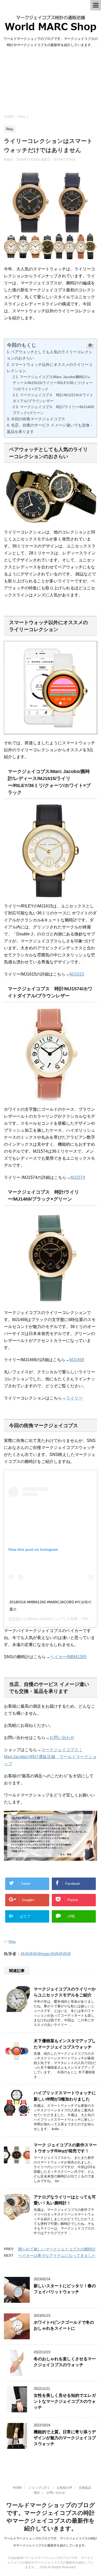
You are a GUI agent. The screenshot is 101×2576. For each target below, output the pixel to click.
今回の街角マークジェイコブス (38, 419)
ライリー (74, 1398)
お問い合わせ (62, 1738)
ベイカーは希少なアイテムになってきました (57, 2256)
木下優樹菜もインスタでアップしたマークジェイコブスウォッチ (65, 2044)
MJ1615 (77, 974)
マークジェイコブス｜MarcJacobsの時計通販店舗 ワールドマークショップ (50, 1757)
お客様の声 (64, 2488)
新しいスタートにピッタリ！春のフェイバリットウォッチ (65, 2289)
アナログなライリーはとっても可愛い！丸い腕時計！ (65, 2200)
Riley (12, 1942)
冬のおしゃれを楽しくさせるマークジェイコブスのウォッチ (65, 2362)
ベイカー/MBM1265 (68, 1657)
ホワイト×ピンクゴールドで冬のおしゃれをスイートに (64, 2325)
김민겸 (14, 1619)
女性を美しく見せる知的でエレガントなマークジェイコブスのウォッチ (65, 2401)
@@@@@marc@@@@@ (46, 1954)
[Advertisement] (51, 80)
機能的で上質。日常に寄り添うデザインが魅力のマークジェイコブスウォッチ (65, 2438)
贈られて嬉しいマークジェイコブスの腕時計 (57, 2249)
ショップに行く (39, 2488)
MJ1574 (78, 1177)
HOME (17, 2488)
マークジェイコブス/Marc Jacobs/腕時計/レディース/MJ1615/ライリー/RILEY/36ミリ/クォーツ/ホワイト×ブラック (53, 383)
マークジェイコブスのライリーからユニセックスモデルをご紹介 (65, 1992)
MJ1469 (77, 1360)
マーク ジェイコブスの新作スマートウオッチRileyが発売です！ (65, 2148)
